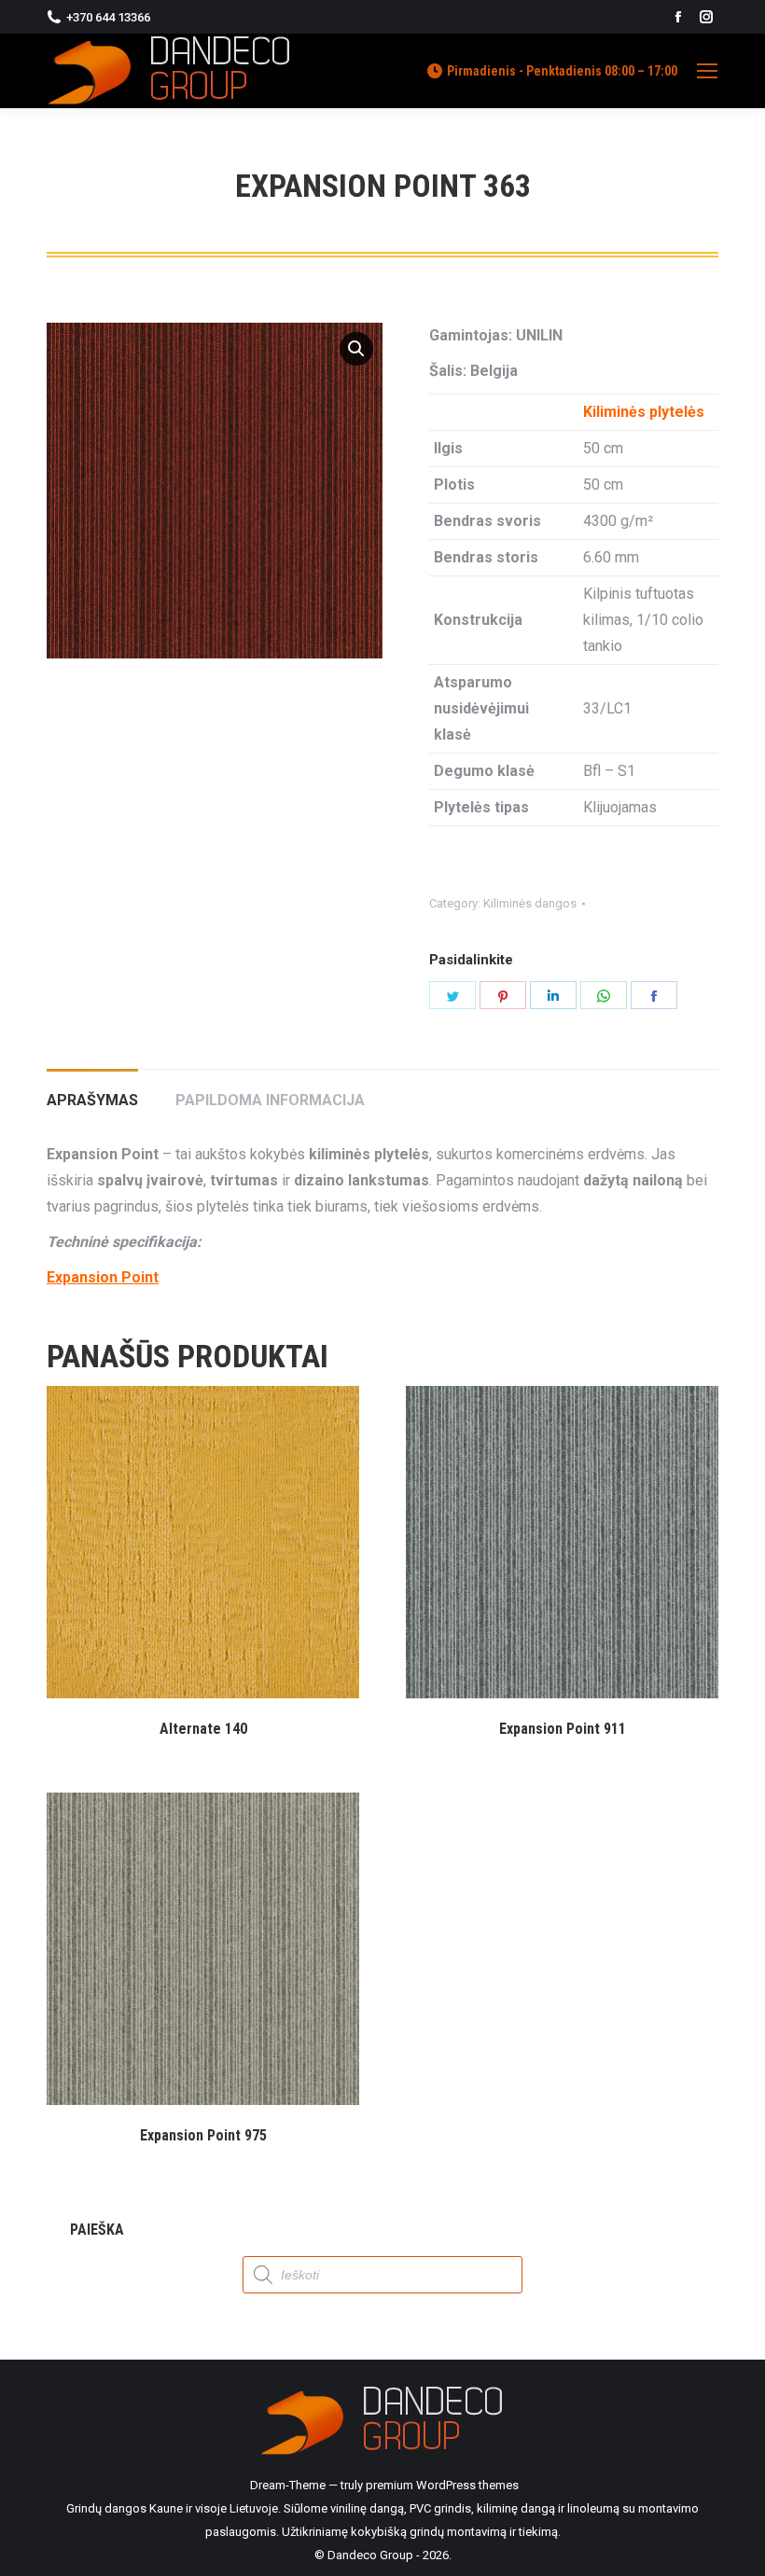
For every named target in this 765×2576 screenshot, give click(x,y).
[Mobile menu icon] (707, 71)
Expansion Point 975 (203, 2135)
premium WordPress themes (442, 2485)
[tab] (92, 1091)
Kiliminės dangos (530, 903)
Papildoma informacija (270, 1100)
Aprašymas (92, 1100)
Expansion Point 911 (563, 1729)
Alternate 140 (203, 1729)
